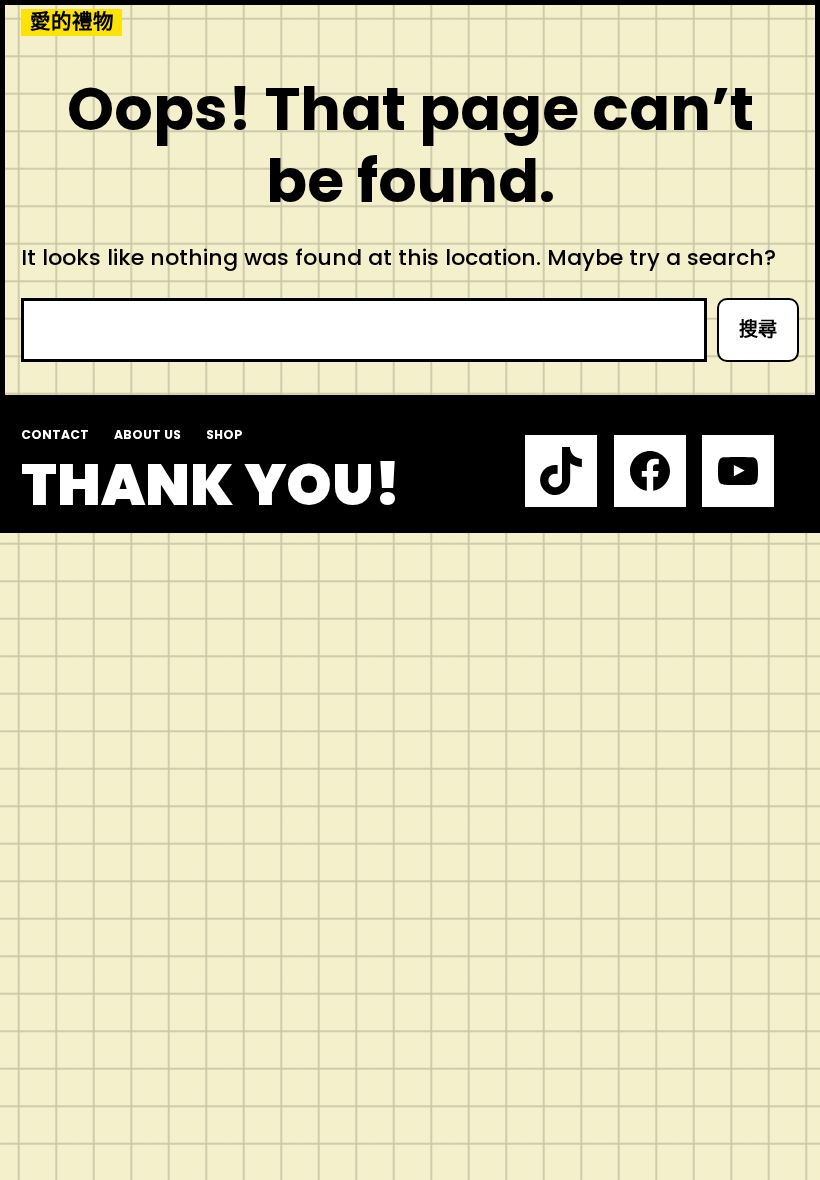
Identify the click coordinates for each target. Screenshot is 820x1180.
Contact (55, 434)
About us (147, 434)
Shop (224, 434)
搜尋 (758, 329)
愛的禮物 (72, 22)
